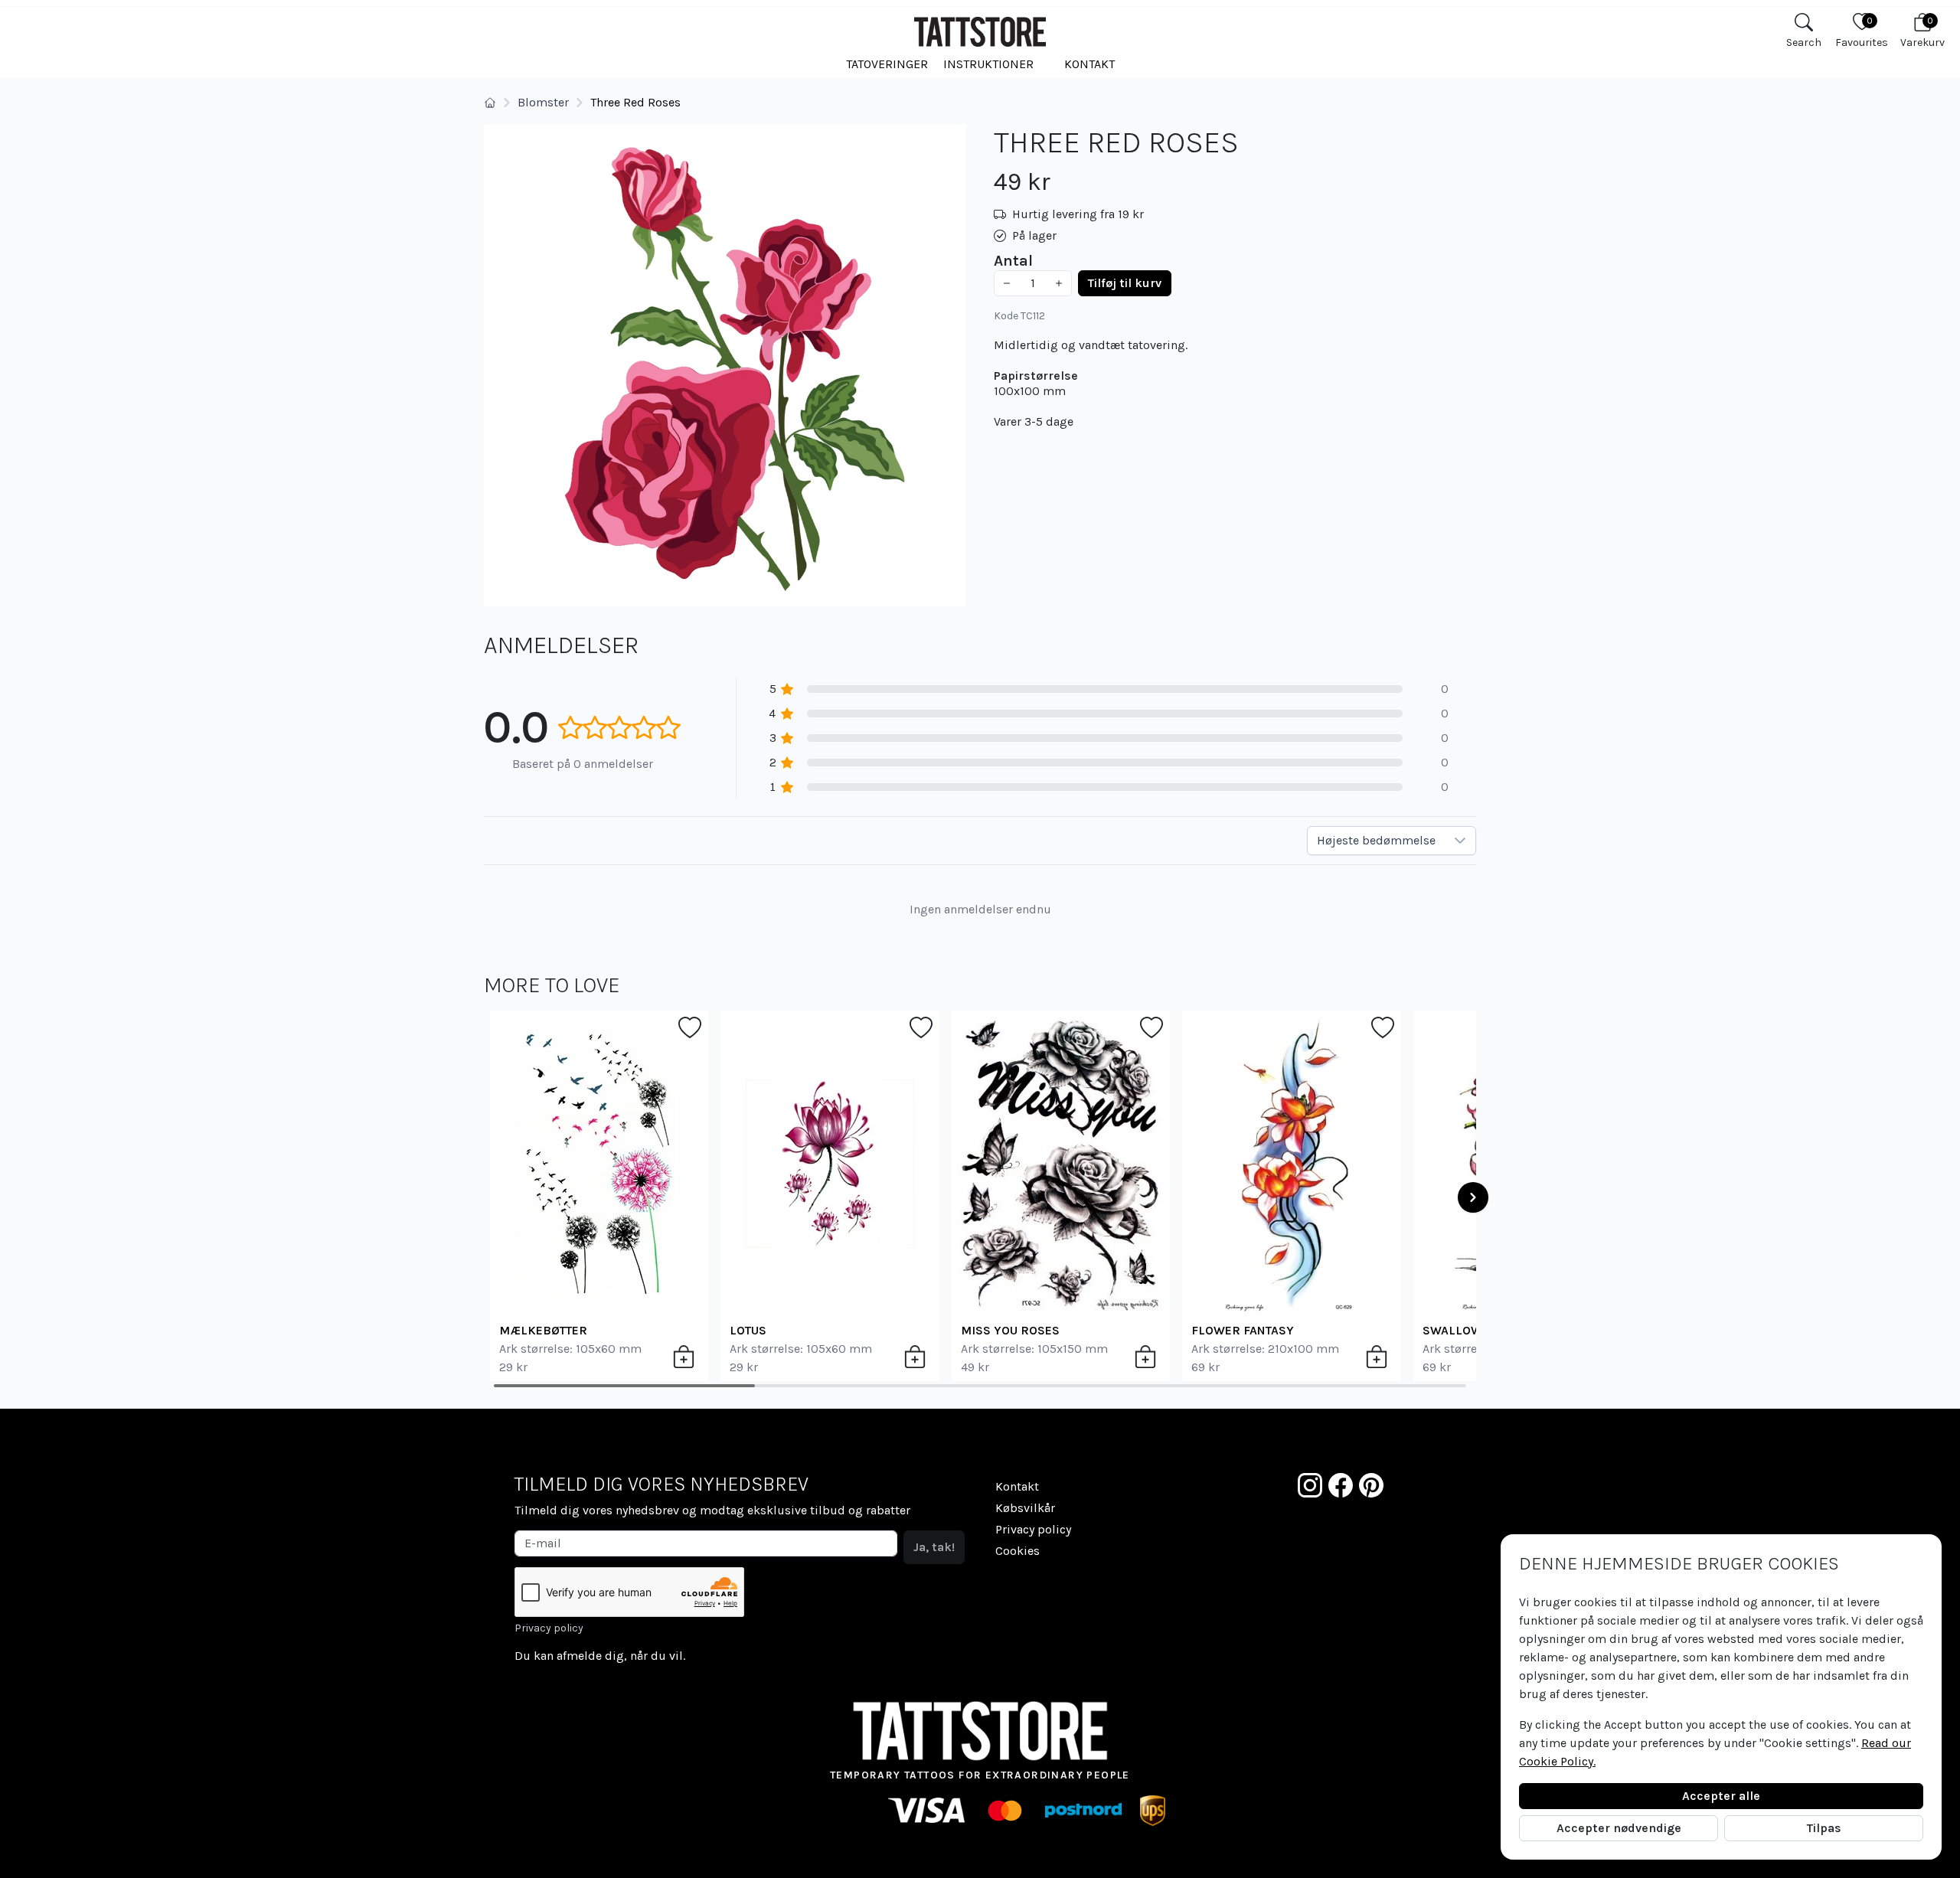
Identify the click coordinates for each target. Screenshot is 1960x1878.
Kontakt (1089, 64)
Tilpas (1824, 1828)
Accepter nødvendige (1619, 1828)
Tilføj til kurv (1125, 283)
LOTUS (748, 1330)
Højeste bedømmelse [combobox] (1376, 840)
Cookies (1018, 1551)
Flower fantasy (1243, 1330)
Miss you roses (1010, 1330)
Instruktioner (988, 64)
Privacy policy (549, 1628)
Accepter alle (1721, 1796)
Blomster (543, 102)
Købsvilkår (1025, 1508)
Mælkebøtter (543, 1330)
